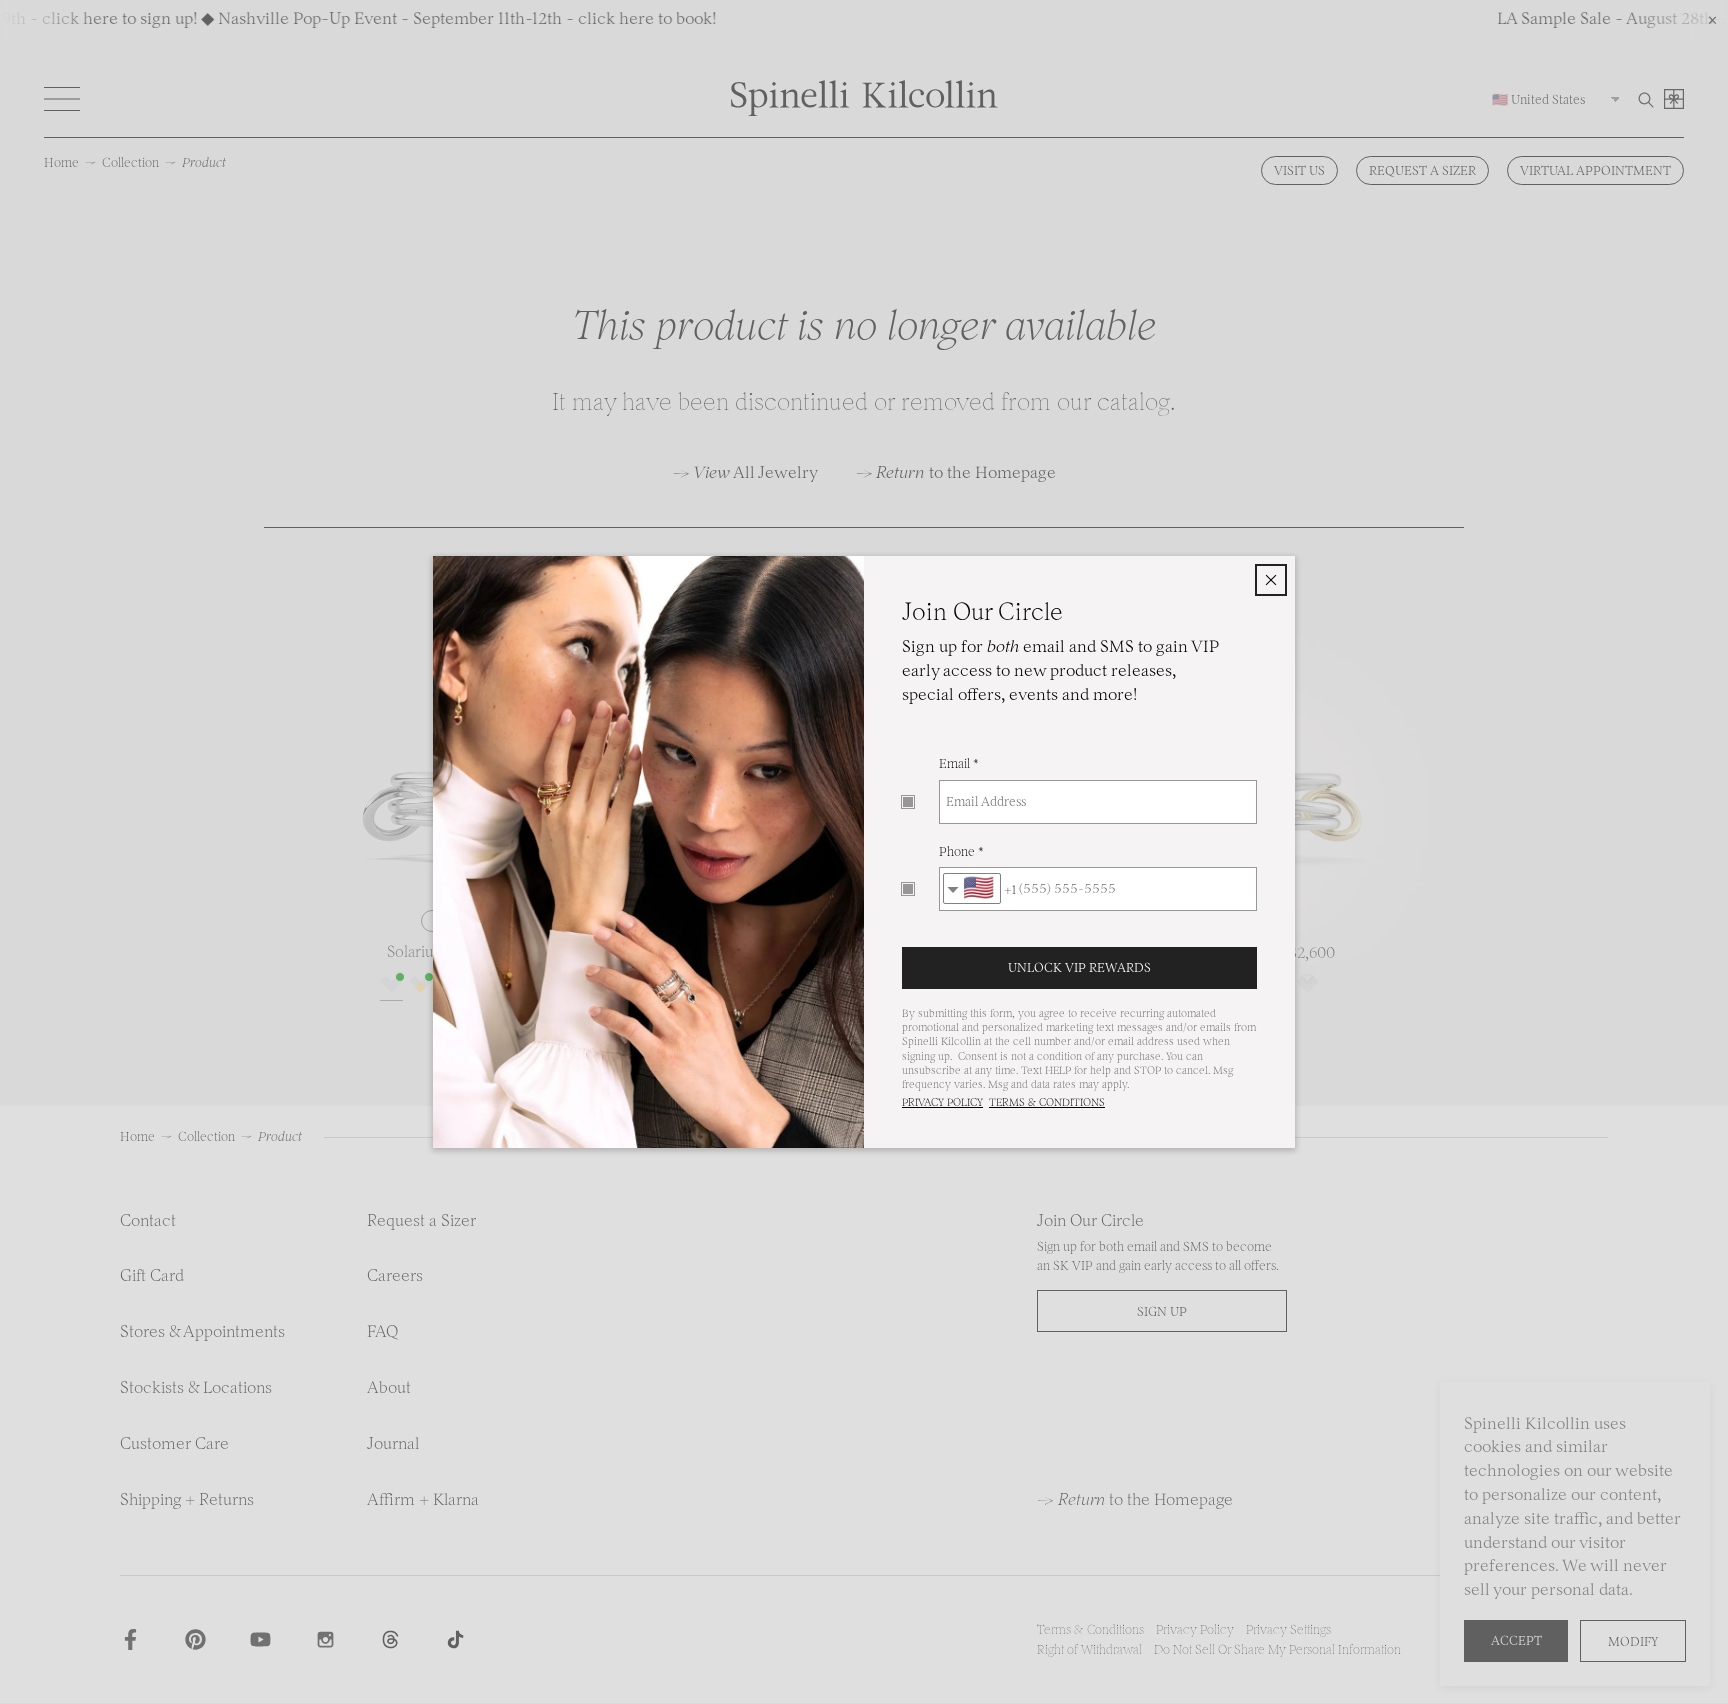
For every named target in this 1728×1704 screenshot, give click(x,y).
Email (954, 763)
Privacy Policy (942, 1102)
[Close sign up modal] (1271, 580)
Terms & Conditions (1047, 1102)
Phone (957, 851)
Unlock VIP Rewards (1079, 967)
